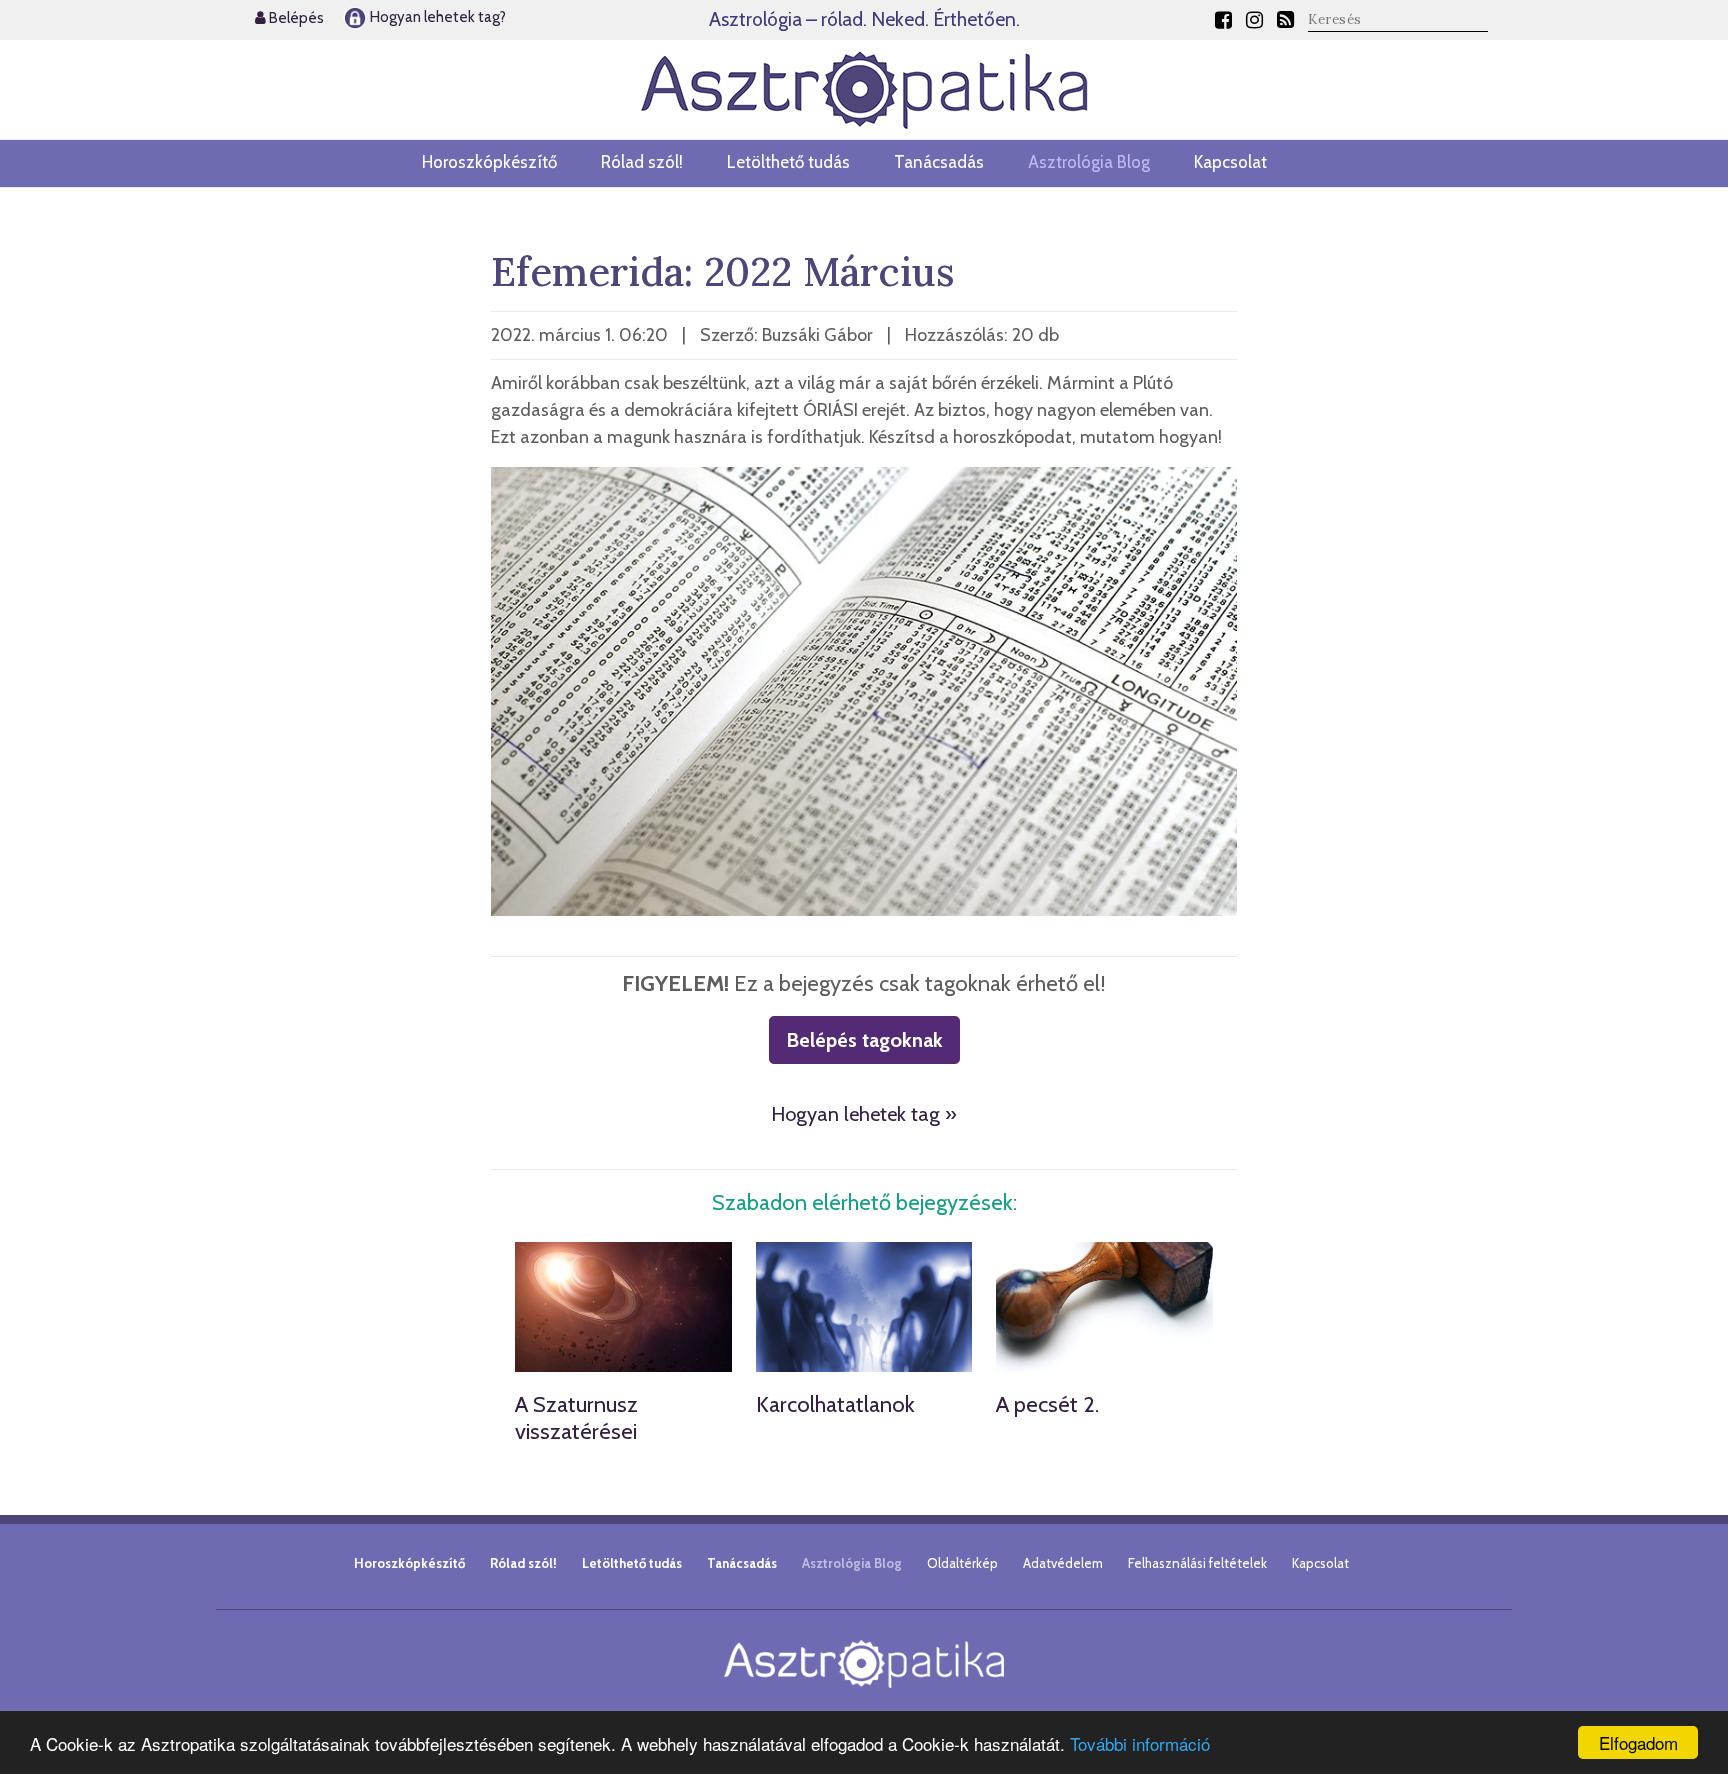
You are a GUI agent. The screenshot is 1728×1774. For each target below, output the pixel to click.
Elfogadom (1638, 1742)
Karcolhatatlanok (835, 1404)
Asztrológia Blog (1089, 162)
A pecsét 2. (1047, 1404)
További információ (1140, 1743)
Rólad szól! (642, 162)
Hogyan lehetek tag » (864, 1114)
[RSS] (1285, 20)
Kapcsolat (1230, 162)
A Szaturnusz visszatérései (576, 1417)
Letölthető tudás (788, 162)
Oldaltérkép (962, 1563)
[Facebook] (1223, 20)
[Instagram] (1254, 20)
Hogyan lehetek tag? (436, 17)
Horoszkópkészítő (489, 162)
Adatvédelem (1063, 1563)
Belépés (295, 18)
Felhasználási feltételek (1197, 1563)
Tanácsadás (939, 162)
